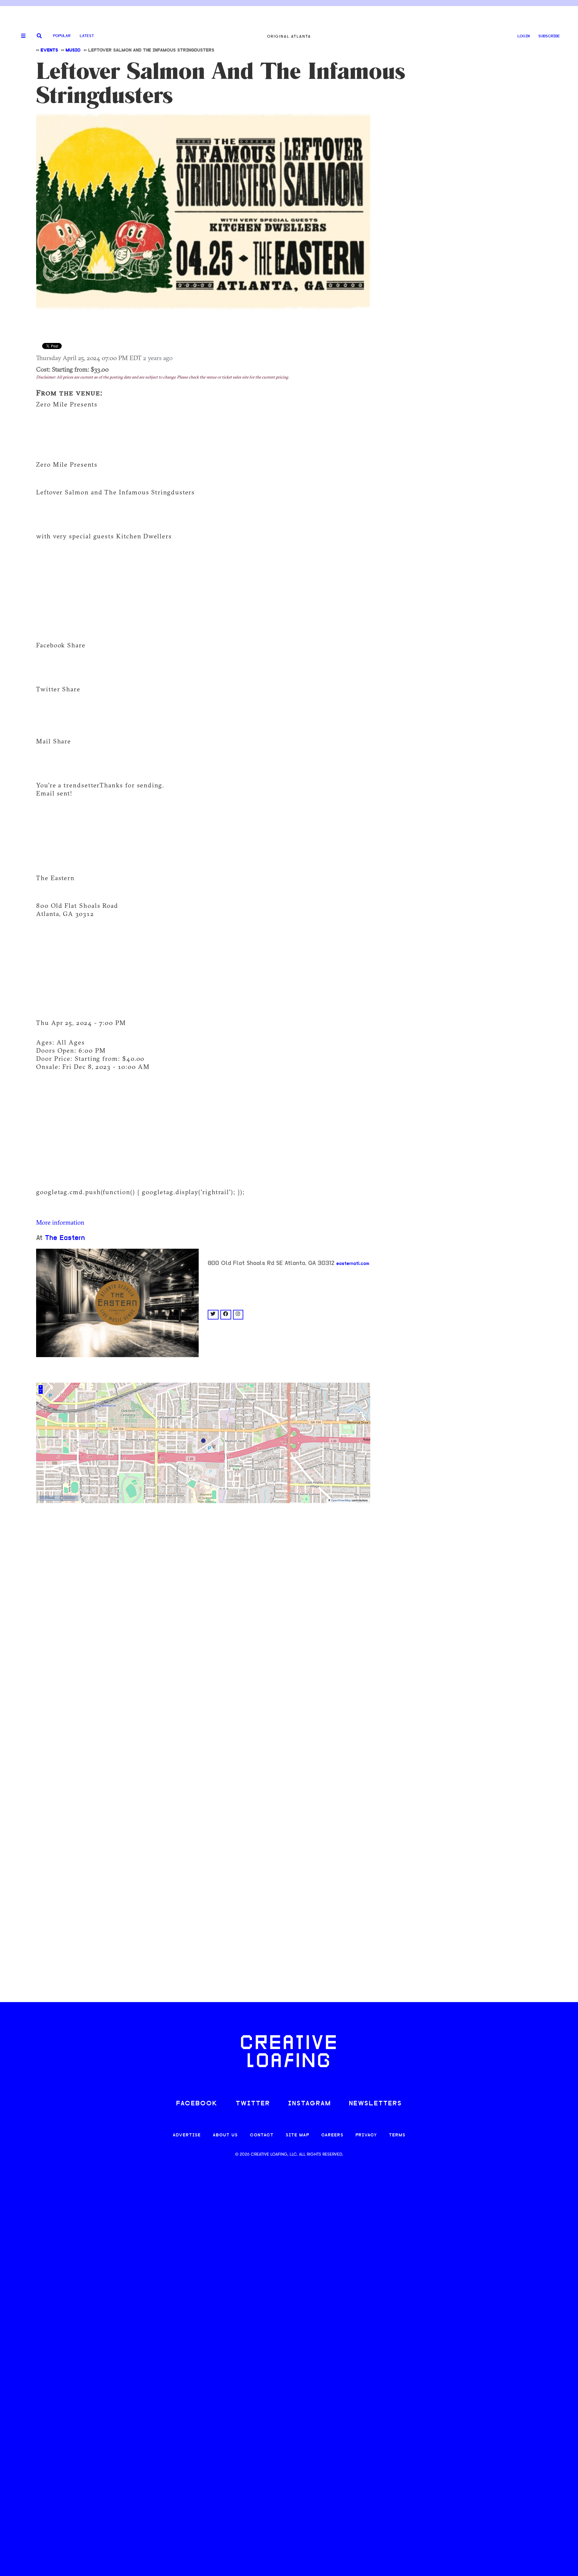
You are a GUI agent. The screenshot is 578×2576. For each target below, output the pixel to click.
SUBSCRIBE (549, 36)
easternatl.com (353, 1264)
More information (60, 1222)
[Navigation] (21, 36)
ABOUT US (225, 2135)
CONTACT (262, 2135)
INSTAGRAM (309, 2104)
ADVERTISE (187, 2135)
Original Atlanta (289, 36)
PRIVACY (366, 2135)
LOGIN (524, 36)
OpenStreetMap (341, 1501)
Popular (62, 36)
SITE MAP (297, 2135)
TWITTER (253, 2104)
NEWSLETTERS (375, 2104)
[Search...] (39, 36)
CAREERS (332, 2135)
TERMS (397, 2135)
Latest (87, 36)
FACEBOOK (197, 2104)
